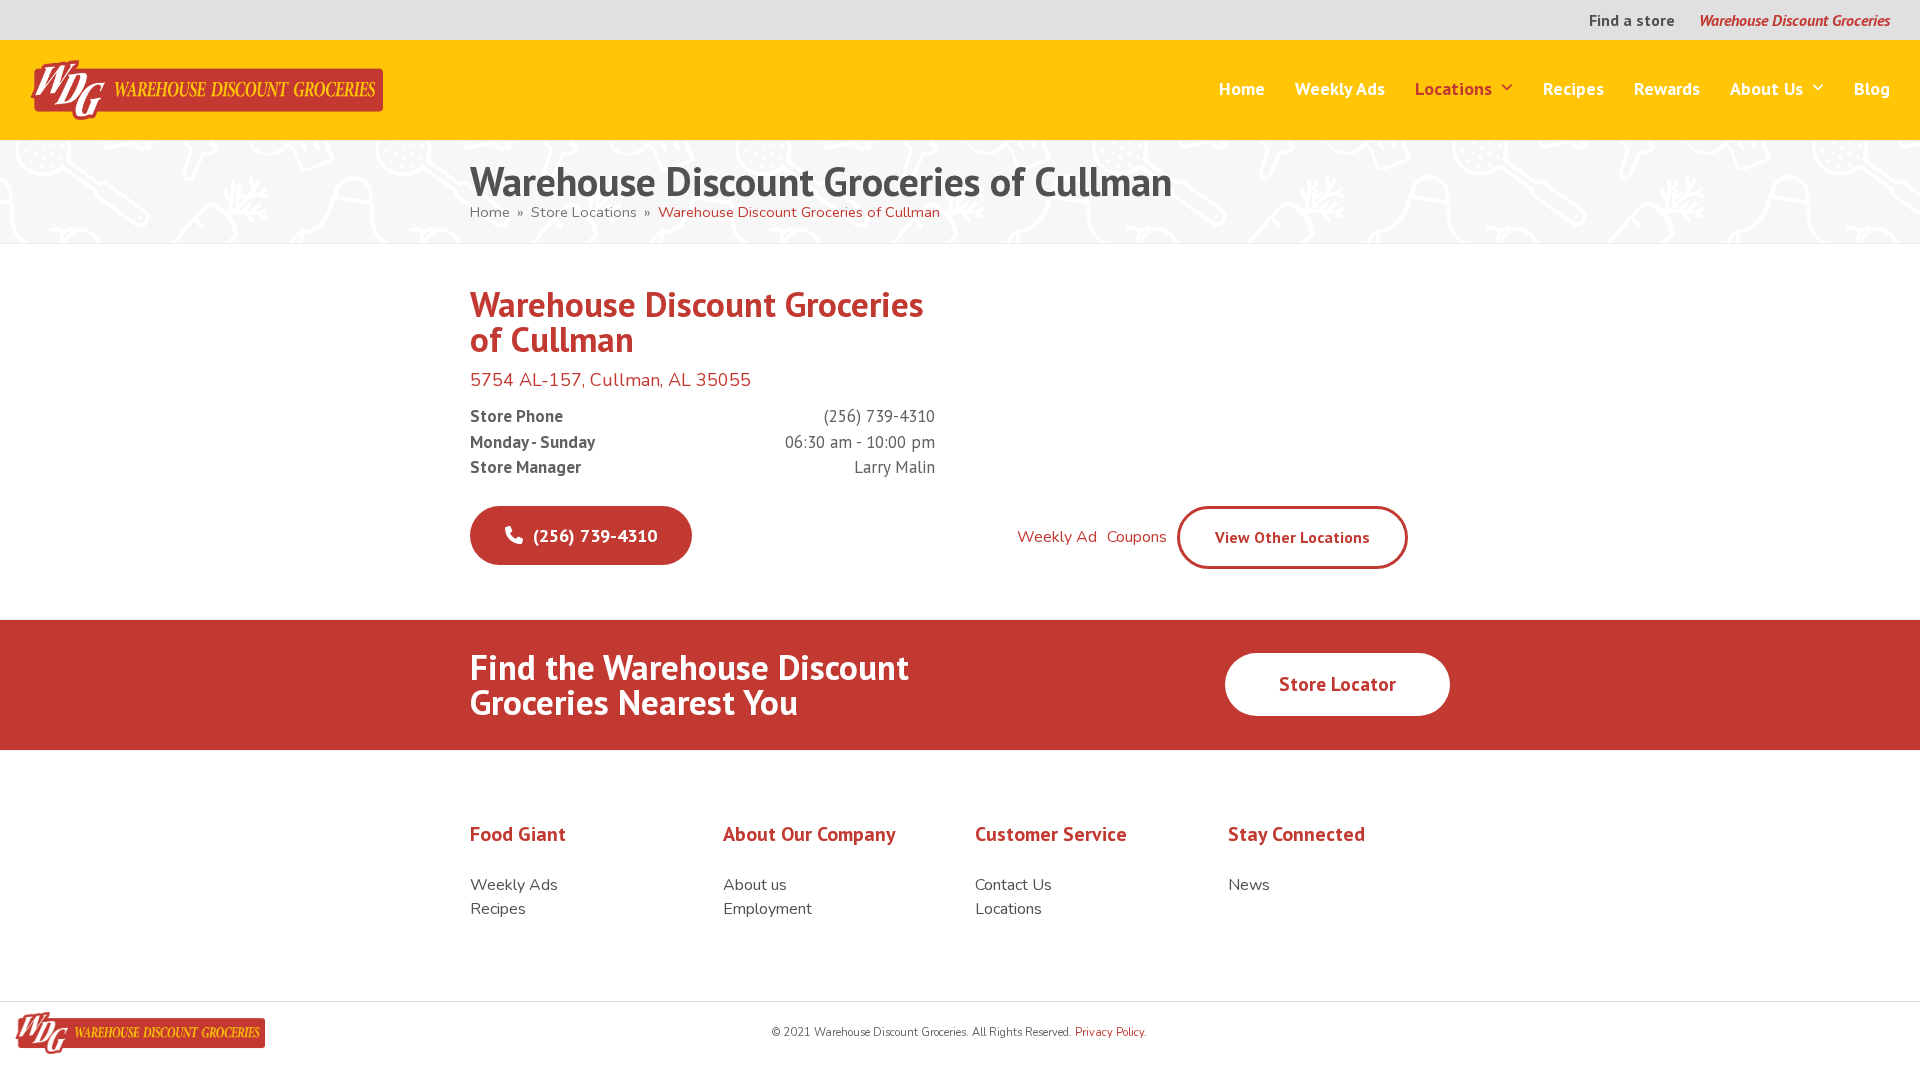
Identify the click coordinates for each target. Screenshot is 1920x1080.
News (1249, 885)
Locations (1008, 909)
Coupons (1137, 537)
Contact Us (1013, 885)
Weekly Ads (514, 885)
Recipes (498, 909)
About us (755, 885)
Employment (767, 909)
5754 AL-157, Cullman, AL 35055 (610, 380)
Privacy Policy (1108, 1032)
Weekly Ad (1057, 537)
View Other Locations (1292, 537)
